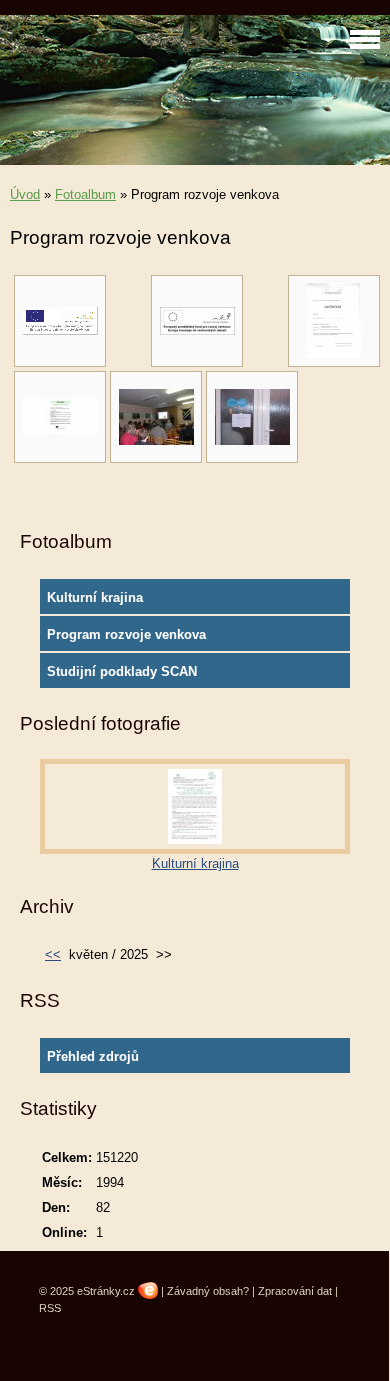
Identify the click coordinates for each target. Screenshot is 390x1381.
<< (53, 954)
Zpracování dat (295, 1291)
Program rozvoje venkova (126, 634)
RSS (50, 1308)
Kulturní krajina (95, 597)
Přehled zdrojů (93, 1056)
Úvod (25, 194)
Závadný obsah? (208, 1291)
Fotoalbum (85, 194)
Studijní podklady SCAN (122, 671)
